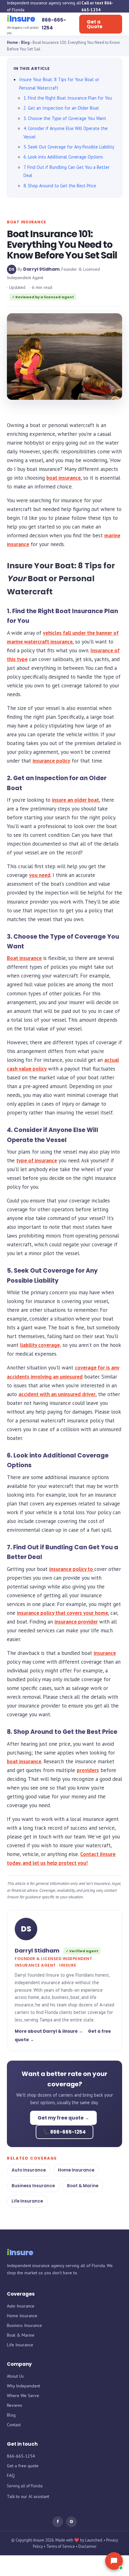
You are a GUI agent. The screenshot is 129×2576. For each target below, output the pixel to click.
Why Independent (23, 2386)
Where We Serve (23, 2396)
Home (12, 42)
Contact (14, 2425)
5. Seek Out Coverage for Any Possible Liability (69, 147)
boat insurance (64, 478)
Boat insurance (24, 958)
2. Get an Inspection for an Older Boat (61, 108)
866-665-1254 (21, 2456)
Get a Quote (95, 24)
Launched (94, 2540)
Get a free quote (23, 2466)
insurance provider (76, 1622)
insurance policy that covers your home (62, 1613)
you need (40, 875)
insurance (105, 1653)
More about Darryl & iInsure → (49, 2031)
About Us (15, 2376)
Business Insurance (33, 2186)
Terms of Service (61, 2546)
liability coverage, (41, 1345)
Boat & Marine (83, 2186)
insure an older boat (75, 800)
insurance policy (51, 761)
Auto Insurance (29, 2170)
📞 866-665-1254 (64, 2132)
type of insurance (37, 1160)
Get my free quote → (63, 2118)
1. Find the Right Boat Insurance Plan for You (68, 98)
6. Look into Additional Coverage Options (63, 157)
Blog (25, 42)
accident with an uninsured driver (57, 1394)
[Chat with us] (114, 2561)
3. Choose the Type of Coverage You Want (65, 118)
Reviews (15, 2405)
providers (88, 1770)
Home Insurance (76, 2170)
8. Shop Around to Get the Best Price (60, 186)
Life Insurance (27, 2201)
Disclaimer (87, 2546)
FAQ (11, 2475)
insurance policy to (72, 1569)
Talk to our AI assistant (28, 2496)
